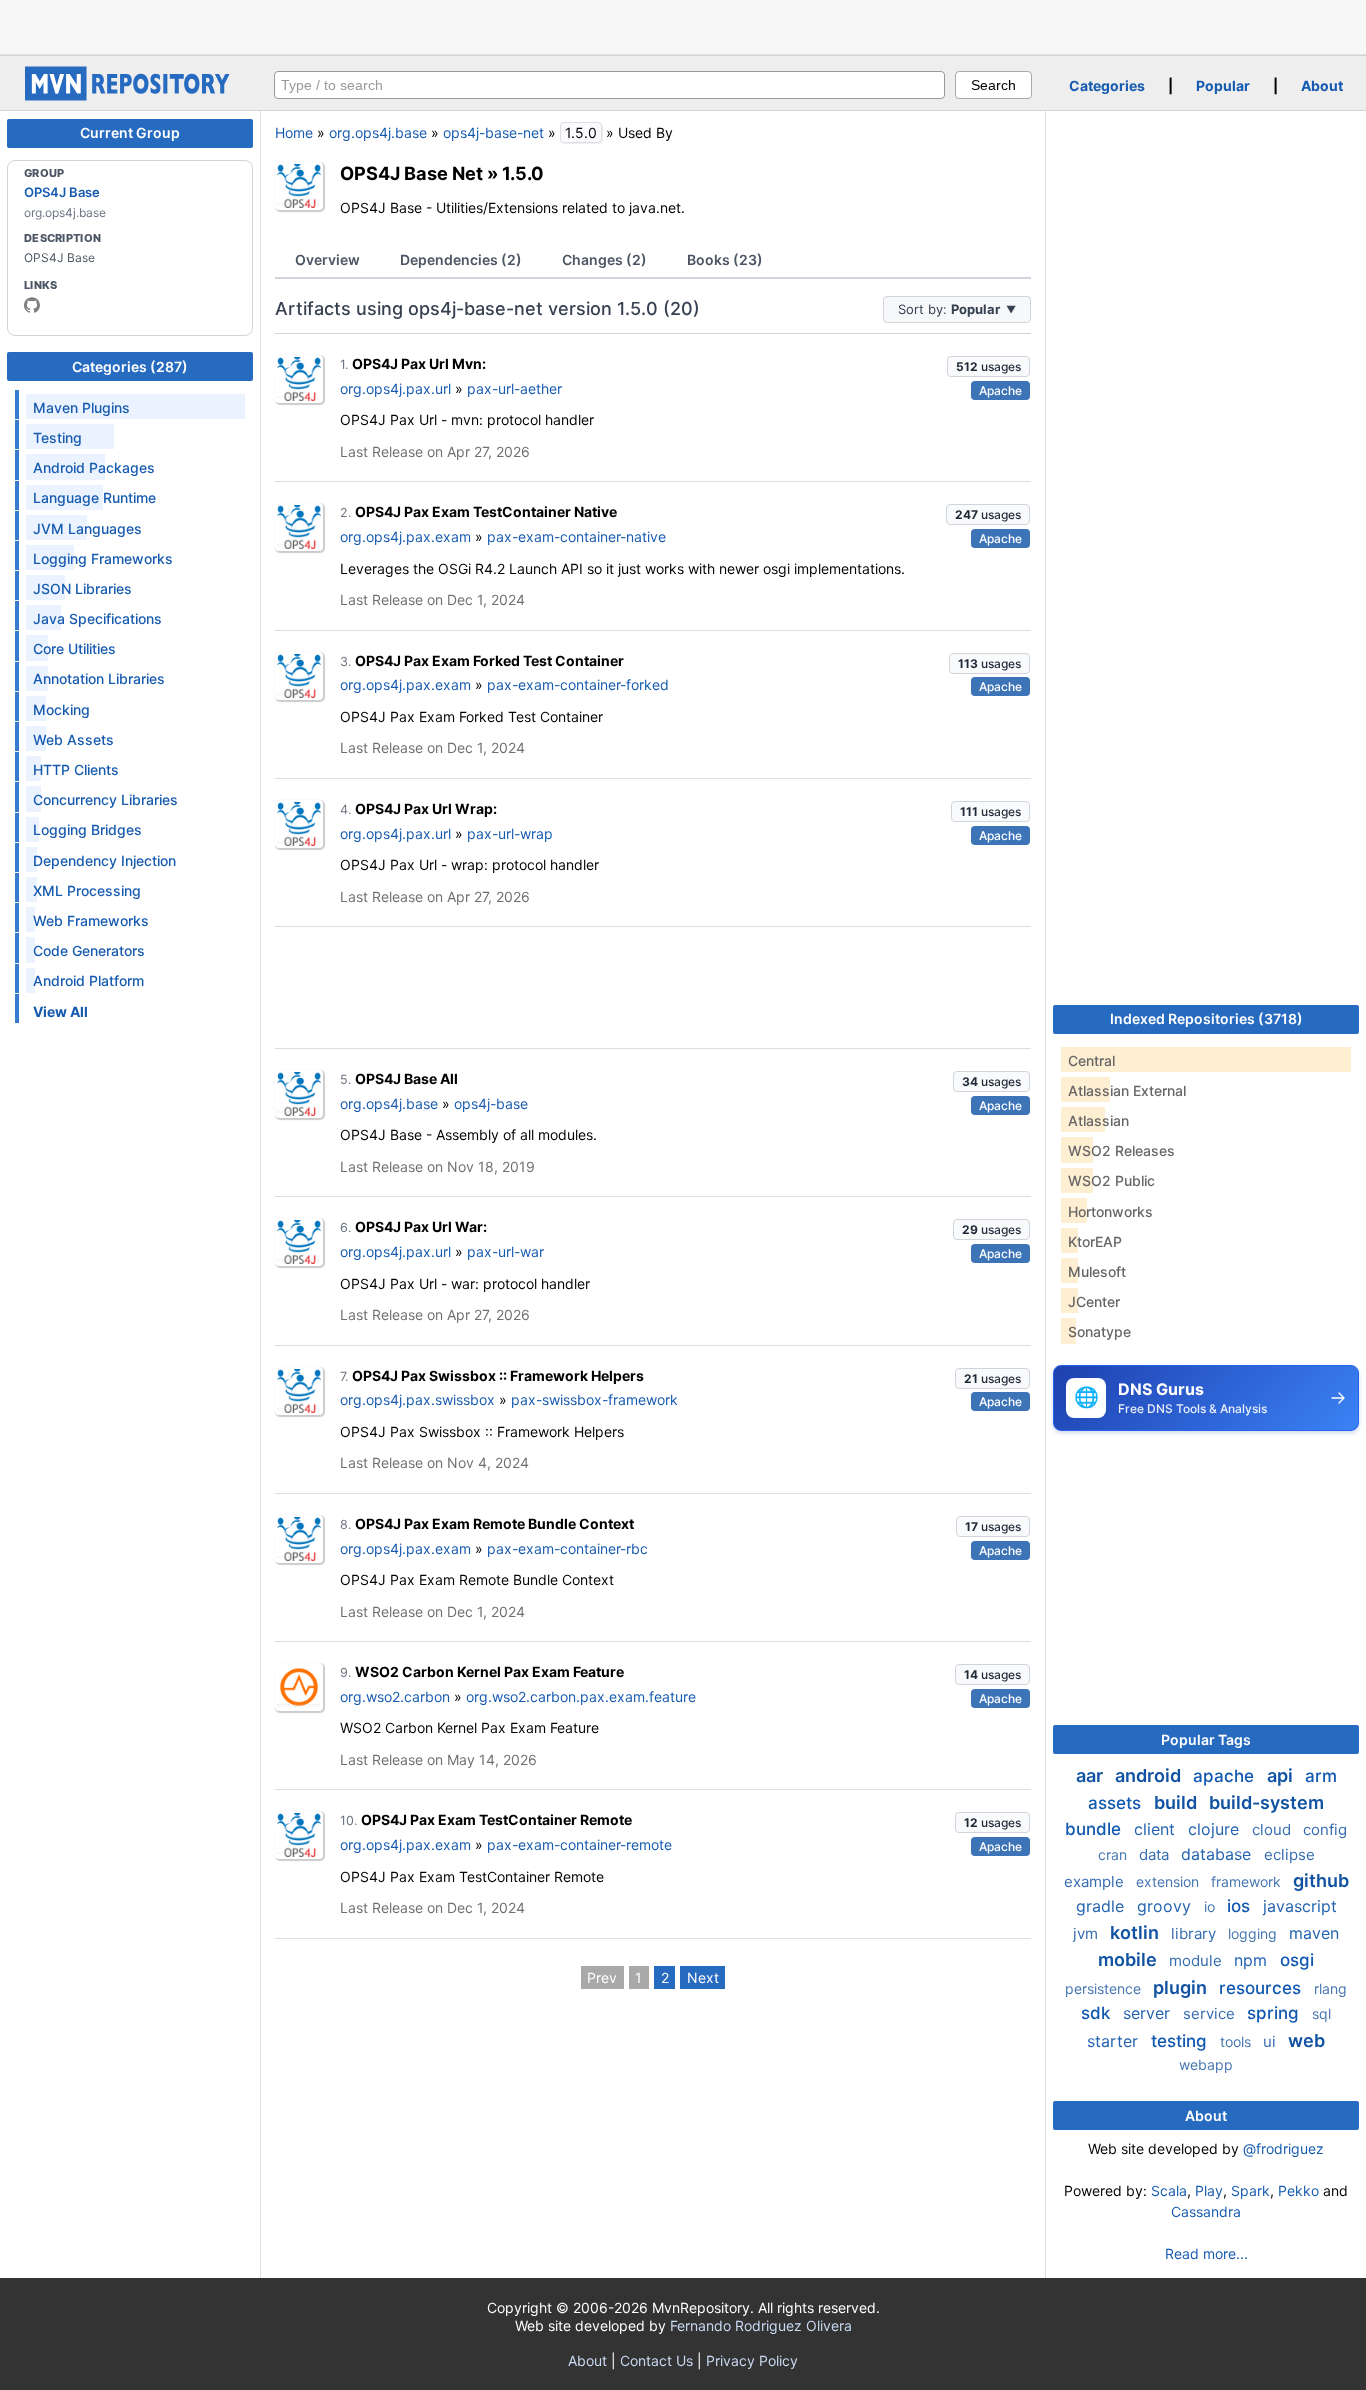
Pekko (1298, 2190)
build (1177, 1802)
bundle (1095, 1829)
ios (1241, 1906)
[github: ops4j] (32, 305)
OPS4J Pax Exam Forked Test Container (489, 660)
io (1211, 1906)
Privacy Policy (752, 2360)
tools (1237, 2041)
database (1218, 1854)
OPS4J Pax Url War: (421, 1226)
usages (988, 366)
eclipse (1289, 1854)
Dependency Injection (104, 860)
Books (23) (725, 259)
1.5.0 (523, 173)
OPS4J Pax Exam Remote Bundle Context (494, 1523)
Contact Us (656, 2360)
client (1157, 1829)
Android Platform (88, 980)
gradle (1102, 1906)
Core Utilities (74, 648)
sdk (1098, 2013)
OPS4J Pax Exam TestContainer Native (486, 511)
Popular (1223, 85)
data (1156, 1854)
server (1149, 2013)
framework (1248, 1881)
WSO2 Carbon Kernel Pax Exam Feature (489, 1671)
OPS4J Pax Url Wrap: (426, 808)
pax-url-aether (514, 388)
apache (1226, 1776)
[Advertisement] (683, 25)
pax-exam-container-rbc (567, 1548)
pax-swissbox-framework (594, 1399)
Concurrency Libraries (105, 799)
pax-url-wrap (510, 833)
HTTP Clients (76, 769)
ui (1271, 2041)
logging (1254, 1933)
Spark (1250, 2190)
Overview (327, 259)
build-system (1266, 1802)
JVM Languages (87, 528)
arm (1321, 1776)
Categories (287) (130, 366)
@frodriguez (1283, 2148)
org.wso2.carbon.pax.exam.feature (581, 1696)
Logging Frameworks (103, 558)
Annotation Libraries (99, 678)
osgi (1297, 1960)
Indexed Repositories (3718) (1206, 1018)
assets (1117, 1803)
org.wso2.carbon (395, 1696)
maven (1314, 1933)
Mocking (61, 709)
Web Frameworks (91, 920)
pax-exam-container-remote (579, 1844)
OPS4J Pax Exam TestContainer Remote (496, 1819)
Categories (1107, 85)
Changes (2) (604, 259)
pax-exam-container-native (576, 536)
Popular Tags (1206, 1739)
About (1322, 85)
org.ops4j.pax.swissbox (417, 1399)
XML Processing (87, 890)
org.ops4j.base (378, 132)
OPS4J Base (62, 192)
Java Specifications (97, 618)
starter (1115, 2041)
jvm (1087, 1933)
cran (1114, 1854)
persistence (1105, 1988)
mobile (1129, 1959)
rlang (1330, 1988)
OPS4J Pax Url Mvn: (419, 363)
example (1096, 1881)
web (1306, 2040)
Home (294, 132)
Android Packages (94, 467)
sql (1321, 2013)
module (1197, 1960)
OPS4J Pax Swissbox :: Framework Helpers (498, 1375)
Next (703, 1977)
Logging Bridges (87, 829)
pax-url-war (505, 1251)
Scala (1169, 2190)
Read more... (1206, 2253)
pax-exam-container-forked (578, 684)
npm (1253, 1960)
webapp (1206, 2064)
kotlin (1136, 1932)
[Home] (130, 95)
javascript (1300, 1906)
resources (1262, 1988)
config (1325, 1829)
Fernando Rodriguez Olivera (761, 2325)
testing (1181, 2041)
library (1195, 1933)
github (1321, 1880)
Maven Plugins (81, 407)
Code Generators (89, 950)
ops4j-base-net (493, 132)
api (1282, 1775)
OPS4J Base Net (411, 173)
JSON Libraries (82, 588)
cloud (1273, 1829)
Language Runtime (94, 497)
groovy (1166, 1906)
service (1211, 2013)
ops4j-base (491, 1103)
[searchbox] (609, 85)
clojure (1216, 1829)
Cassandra (1206, 2211)
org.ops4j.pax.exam (405, 536)
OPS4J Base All (406, 1078)
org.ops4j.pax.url (395, 388)
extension (1169, 1881)
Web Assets (73, 739)
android (1150, 1775)
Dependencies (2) (461, 259)
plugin (1182, 1987)
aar (1091, 1775)
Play (1209, 2190)
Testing (57, 437)
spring (1275, 2013)
